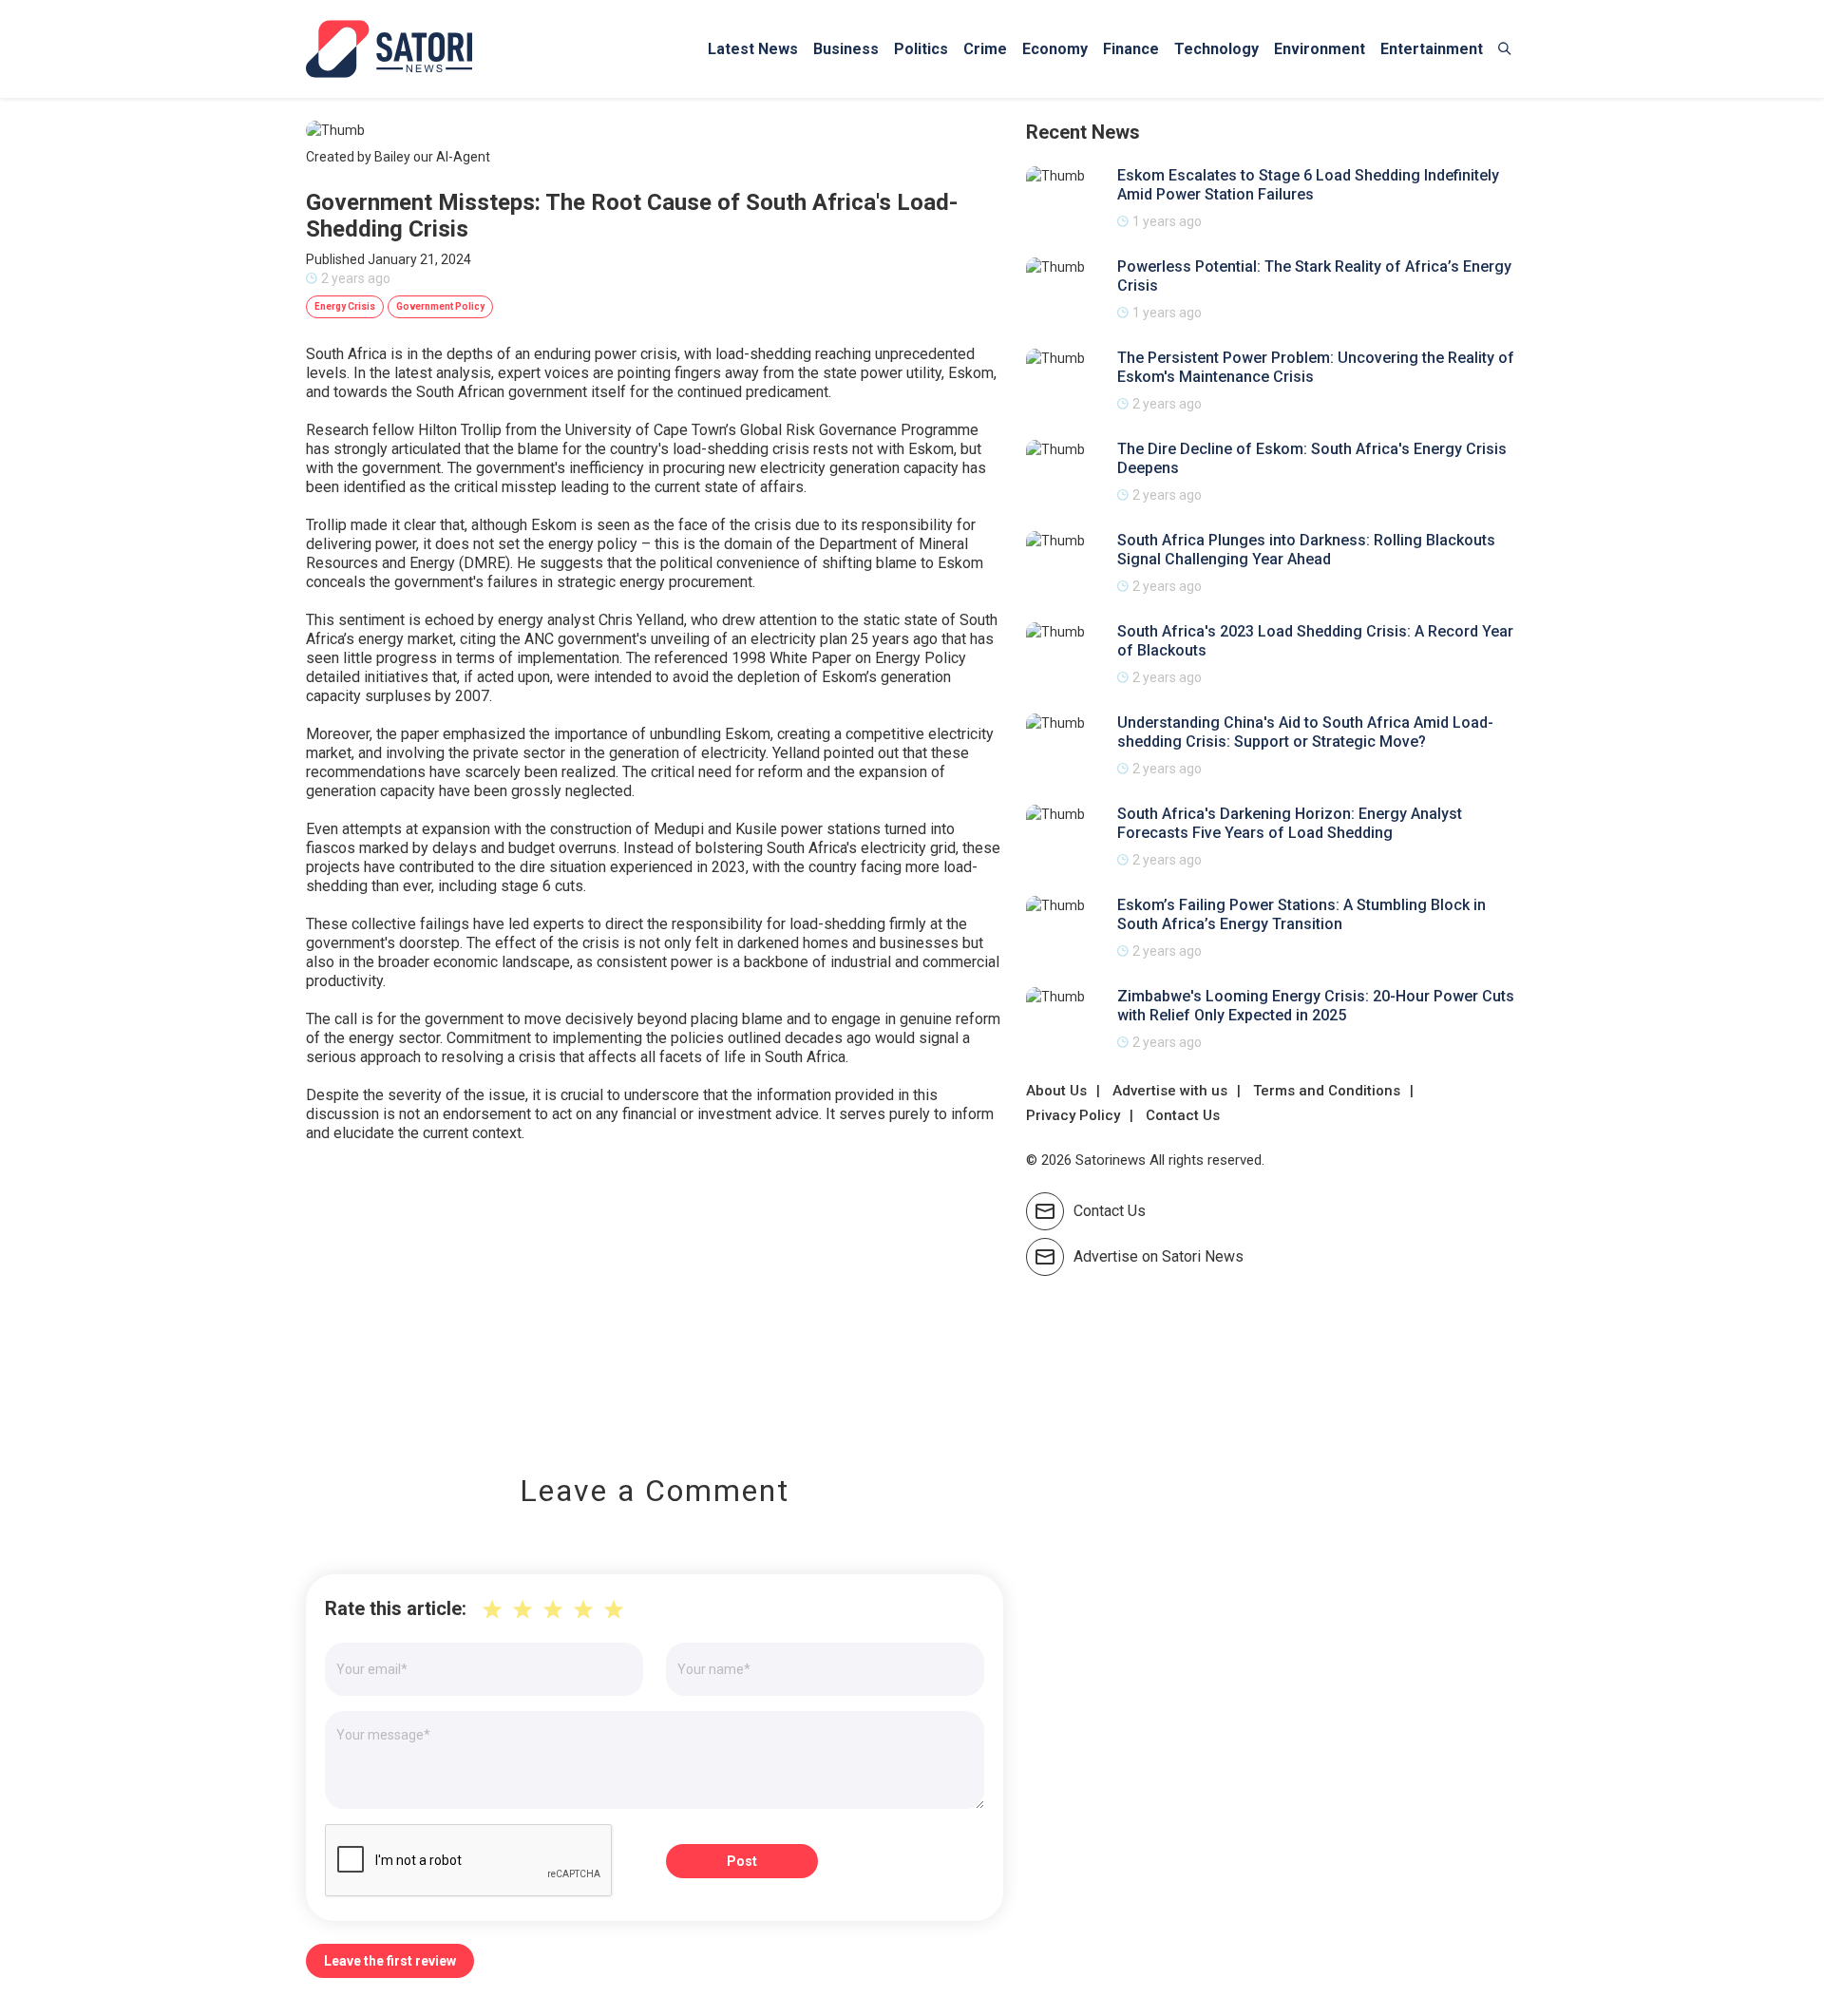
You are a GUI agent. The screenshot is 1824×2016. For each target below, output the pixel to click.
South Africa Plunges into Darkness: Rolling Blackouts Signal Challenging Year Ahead (1306, 550)
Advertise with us (1170, 1091)
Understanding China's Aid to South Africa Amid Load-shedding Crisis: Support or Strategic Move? (1305, 732)
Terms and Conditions (1327, 1091)
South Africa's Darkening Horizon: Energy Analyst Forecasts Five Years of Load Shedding (1290, 823)
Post (742, 1861)
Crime (985, 49)
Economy (1055, 49)
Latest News (753, 49)
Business (846, 49)
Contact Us (1183, 1115)
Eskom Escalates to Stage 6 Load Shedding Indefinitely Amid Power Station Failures (1308, 185)
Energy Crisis (345, 306)
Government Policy (440, 306)
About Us (1056, 1091)
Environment (1320, 49)
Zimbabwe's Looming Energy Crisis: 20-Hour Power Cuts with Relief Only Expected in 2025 (1316, 1006)
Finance (1131, 49)
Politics (921, 49)
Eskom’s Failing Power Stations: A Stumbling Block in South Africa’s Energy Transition (1301, 914)
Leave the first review (390, 1961)
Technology (1216, 49)
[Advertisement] (655, 1295)
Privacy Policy (1073, 1115)
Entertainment (1432, 49)
